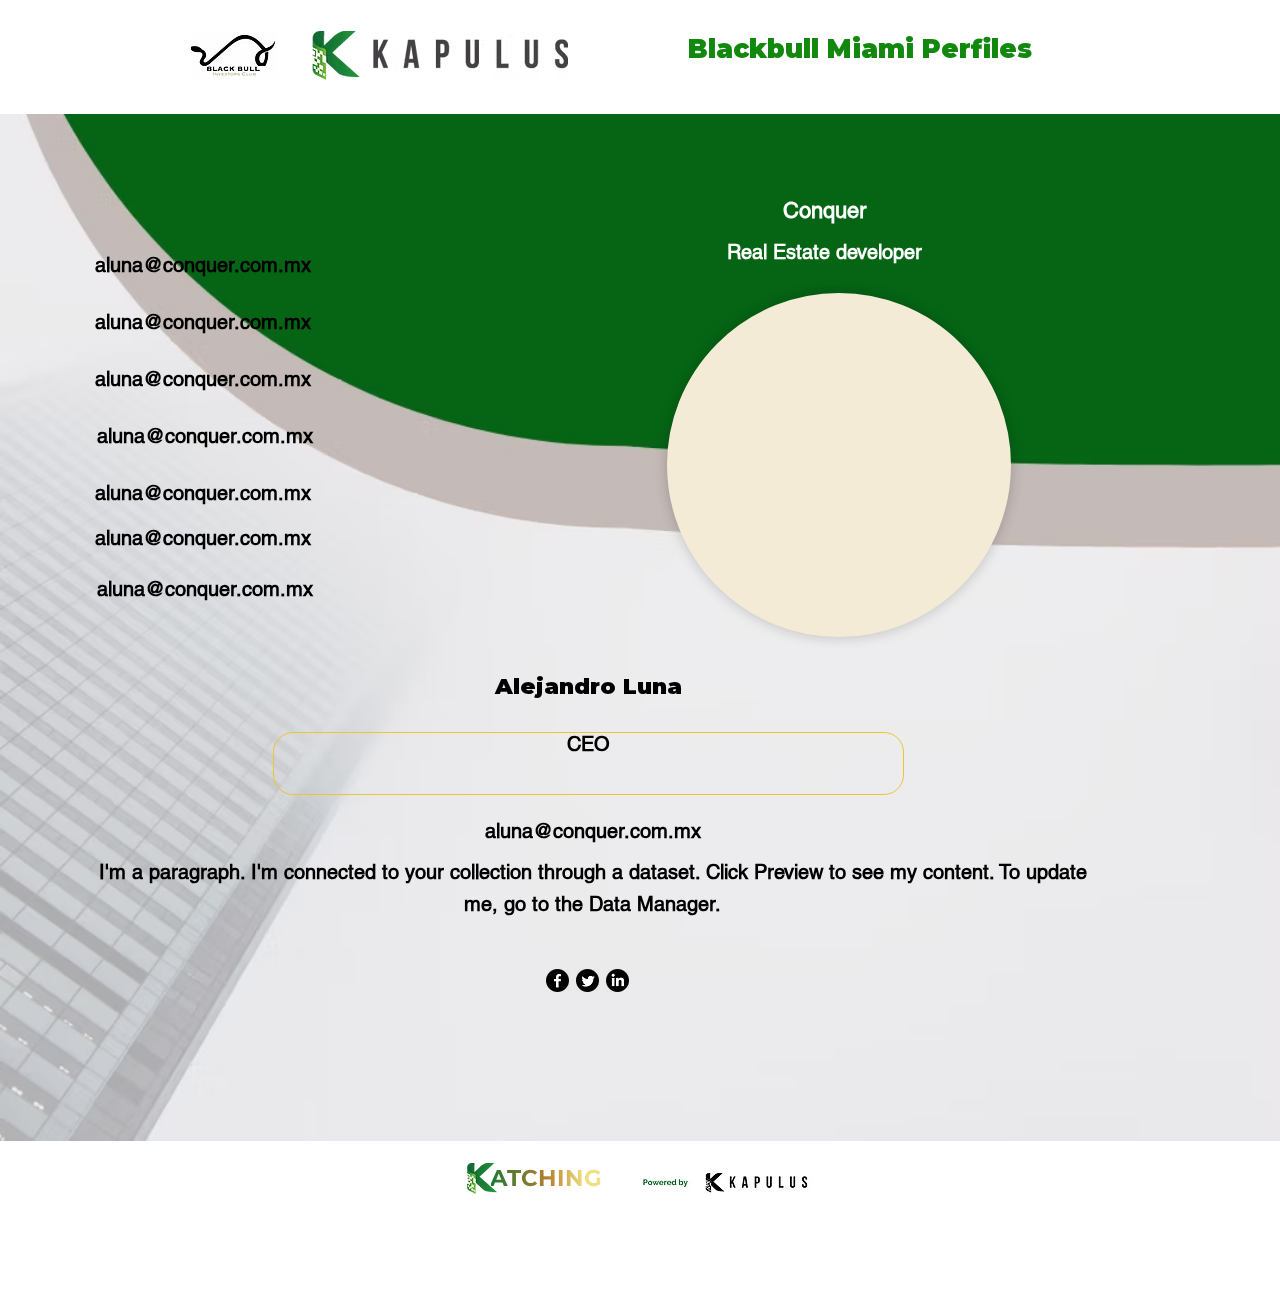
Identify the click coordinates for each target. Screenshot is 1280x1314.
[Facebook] (557, 980)
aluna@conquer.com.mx (203, 265)
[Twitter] (587, 980)
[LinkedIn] (617, 980)
